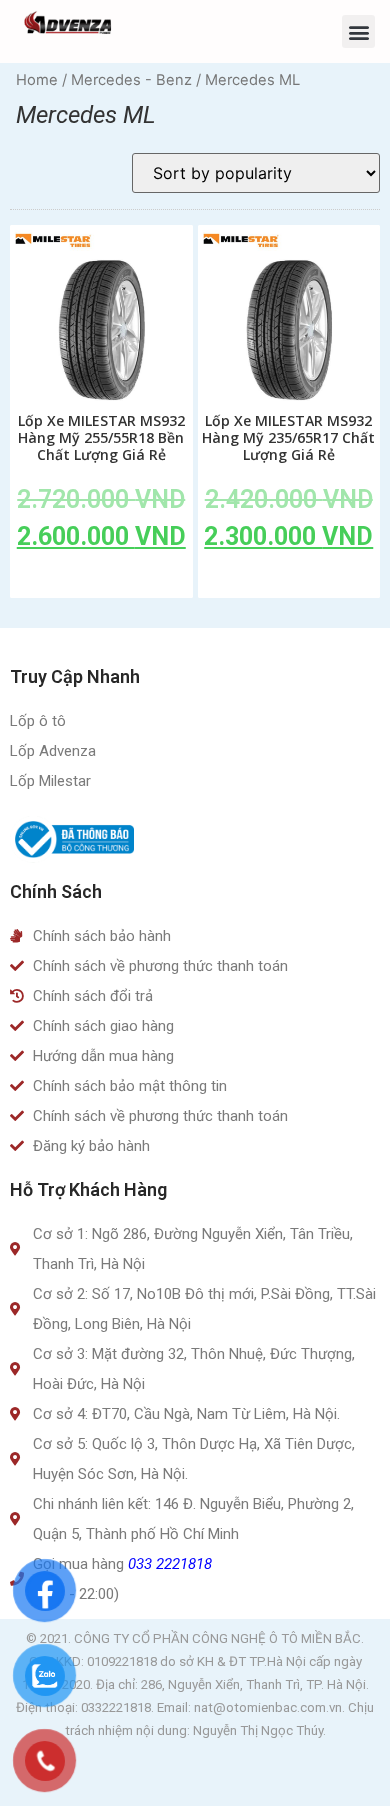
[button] (358, 31)
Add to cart (101, 582)
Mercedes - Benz (131, 80)
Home (37, 80)
